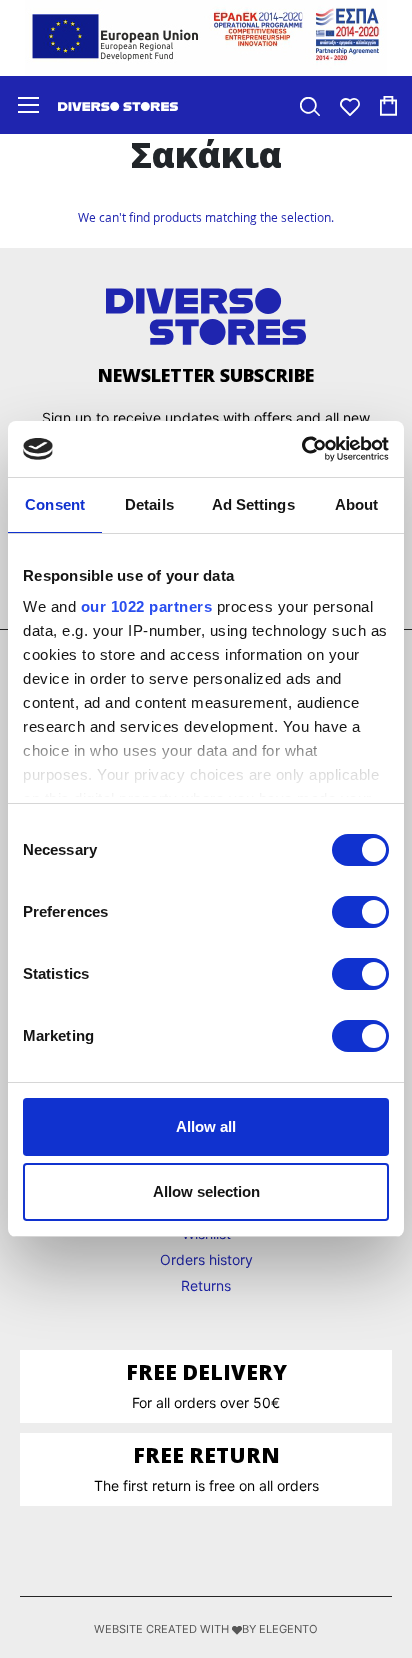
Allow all (206, 1126)
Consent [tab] (55, 504)
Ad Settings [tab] (253, 504)
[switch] (360, 914)
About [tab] (357, 504)
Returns (206, 1285)
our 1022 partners (147, 606)
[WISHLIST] (350, 104)
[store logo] (118, 105)
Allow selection (206, 1191)
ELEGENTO (288, 1629)
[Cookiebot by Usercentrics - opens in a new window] (301, 449)
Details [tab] (149, 504)
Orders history (206, 1259)
